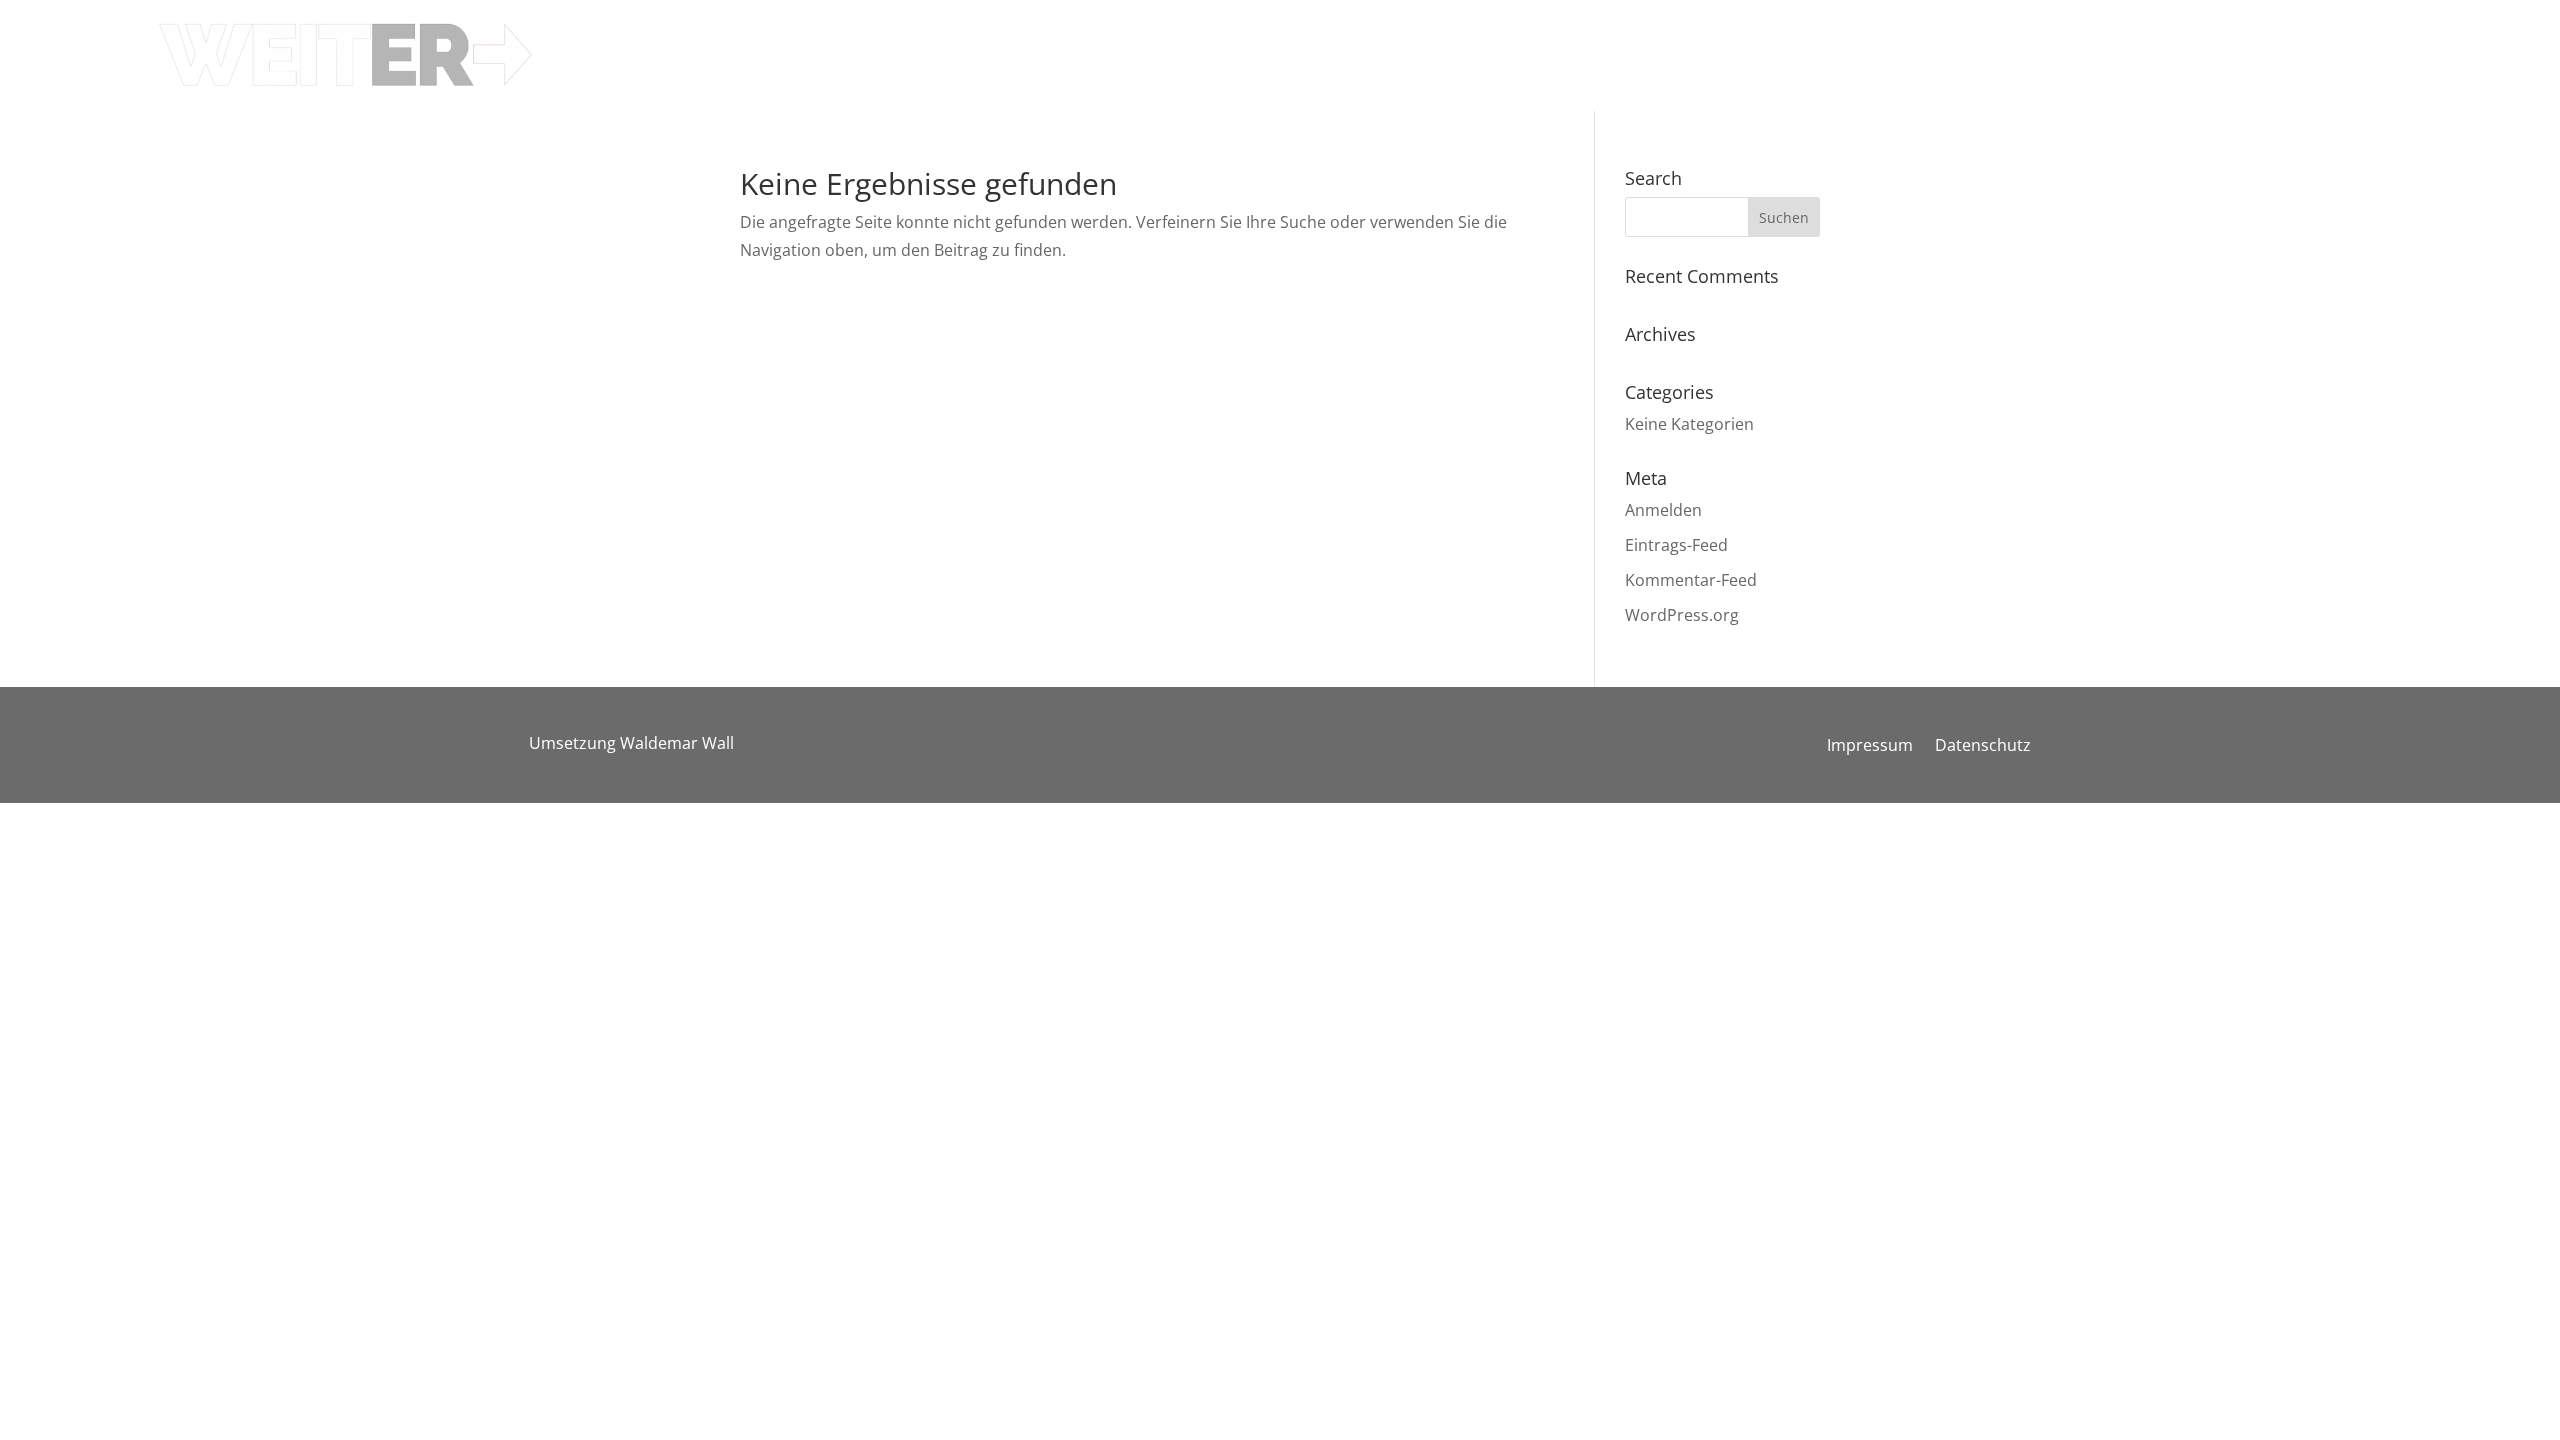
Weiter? (1978, 33)
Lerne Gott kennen (1673, 33)
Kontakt (2089, 33)
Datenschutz (1983, 747)
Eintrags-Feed (1676, 545)
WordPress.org (1682, 615)
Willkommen (1338, 33)
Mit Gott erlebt (1494, 33)
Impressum (1870, 747)
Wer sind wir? (1847, 33)
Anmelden (1663, 510)
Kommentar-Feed (1691, 580)
